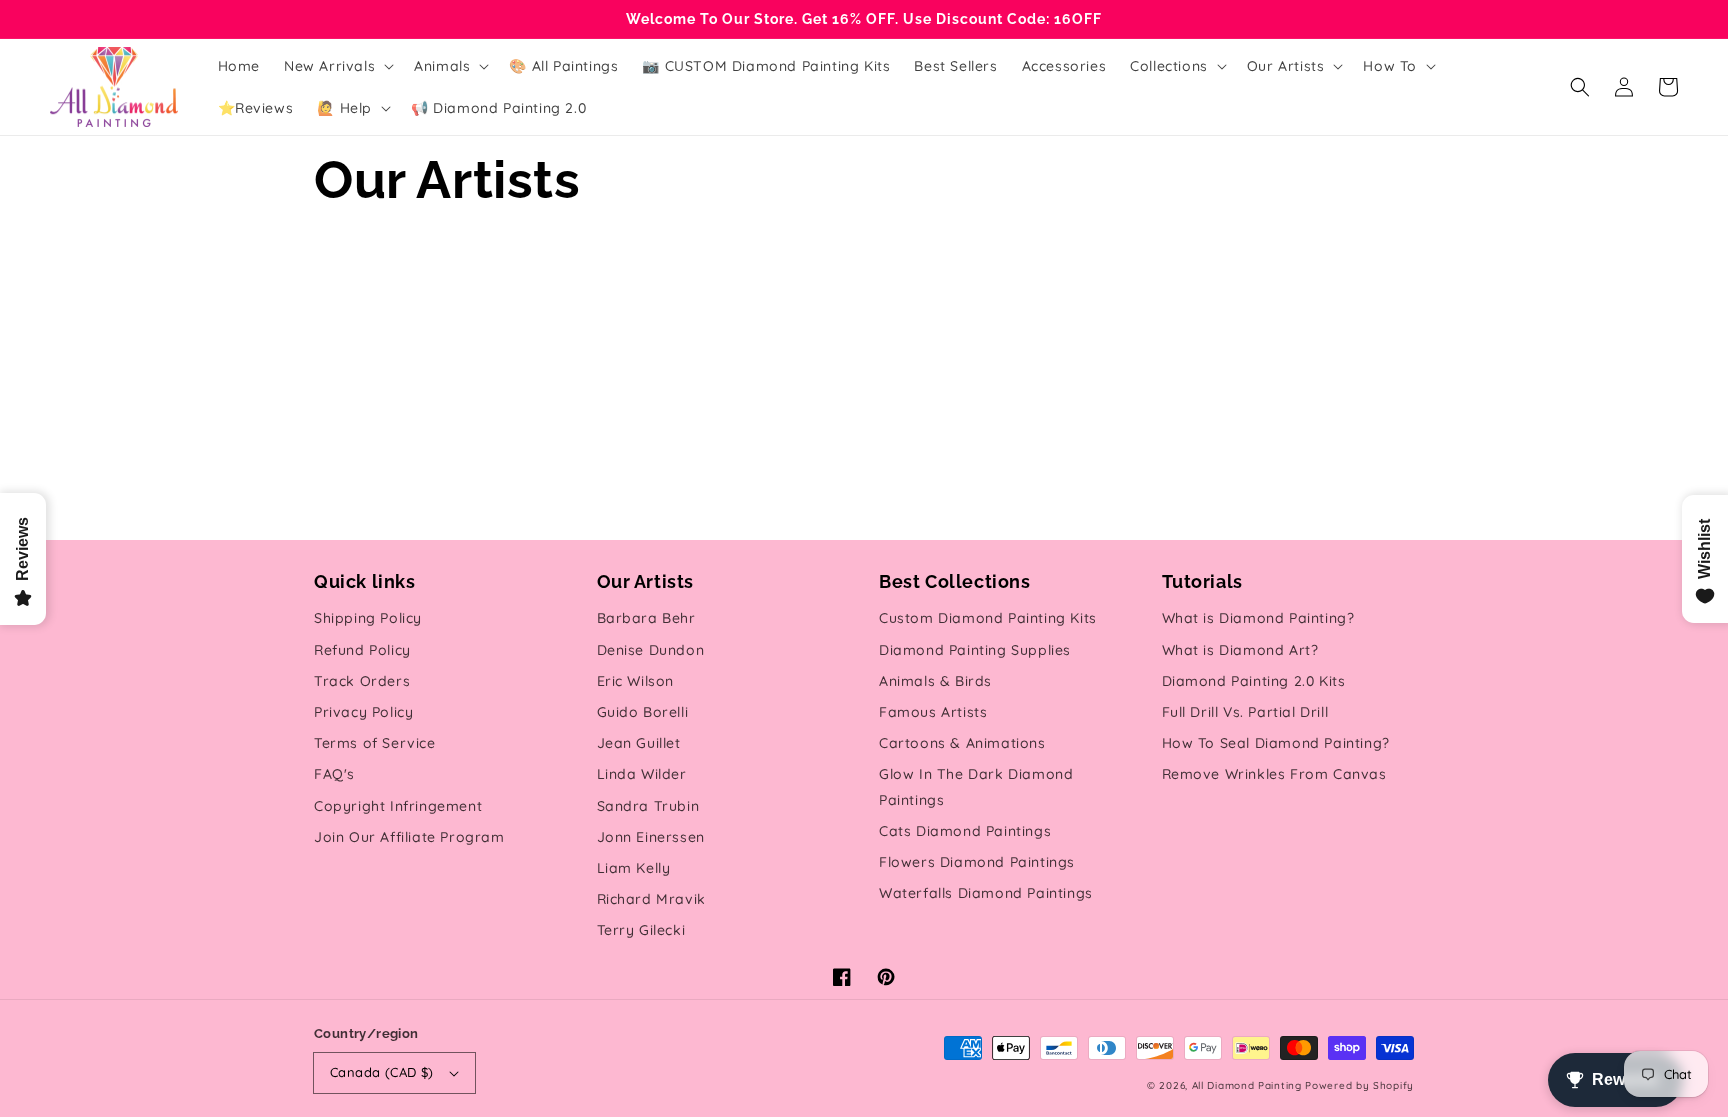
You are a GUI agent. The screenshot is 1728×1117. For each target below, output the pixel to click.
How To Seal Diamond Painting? (1276, 743)
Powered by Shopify (1359, 1085)
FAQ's (334, 774)
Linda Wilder (642, 774)
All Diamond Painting (1247, 1085)
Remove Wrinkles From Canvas (1274, 774)
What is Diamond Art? (1240, 650)
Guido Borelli (643, 712)
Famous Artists (933, 712)
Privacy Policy (363, 712)
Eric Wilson (636, 681)
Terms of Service (375, 743)
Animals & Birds (935, 681)
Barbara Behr (646, 618)
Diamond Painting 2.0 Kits (1254, 681)
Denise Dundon (651, 650)
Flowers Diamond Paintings (977, 862)
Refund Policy (362, 650)
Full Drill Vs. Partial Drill (1245, 712)
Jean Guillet (639, 743)
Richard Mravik (651, 899)
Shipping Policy (368, 618)
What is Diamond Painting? (1258, 618)
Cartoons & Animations (962, 743)
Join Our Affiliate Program (409, 837)
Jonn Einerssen (651, 837)
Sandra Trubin (648, 806)
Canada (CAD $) (382, 1072)
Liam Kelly (634, 868)
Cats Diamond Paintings (965, 831)
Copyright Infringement (398, 806)
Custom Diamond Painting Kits (988, 618)
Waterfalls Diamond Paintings (986, 893)
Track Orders (362, 681)
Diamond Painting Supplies (975, 650)
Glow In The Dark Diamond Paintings (976, 786)
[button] (1580, 87)
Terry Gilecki (641, 930)
